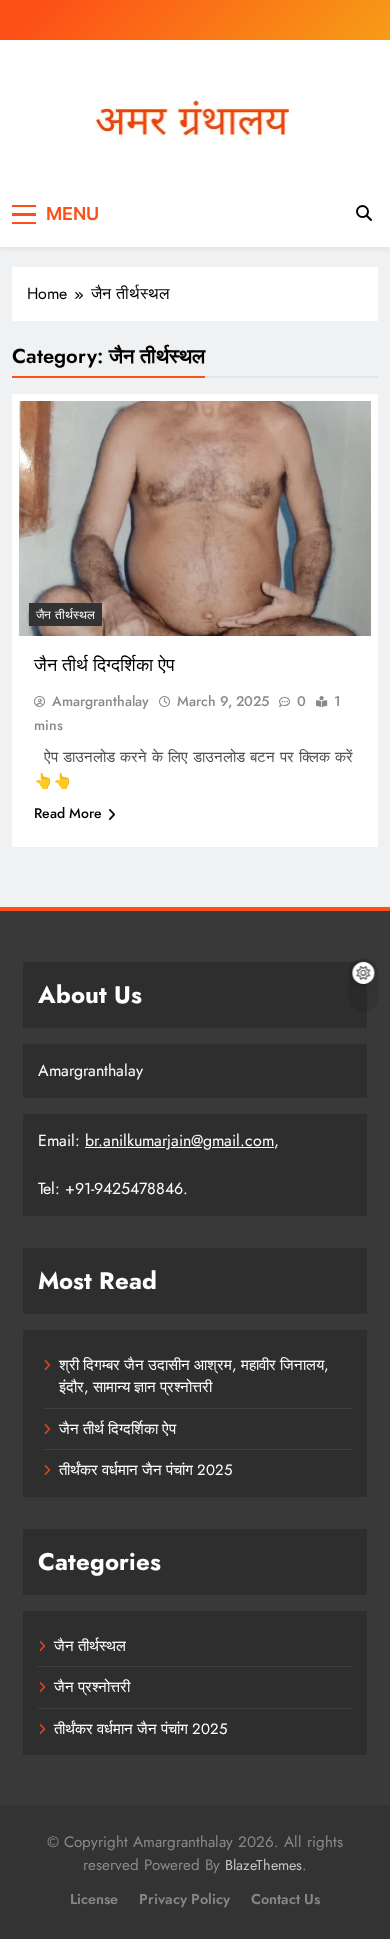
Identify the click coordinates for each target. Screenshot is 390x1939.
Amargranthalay (100, 701)
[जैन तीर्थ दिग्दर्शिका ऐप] (195, 518)
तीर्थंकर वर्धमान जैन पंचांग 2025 (145, 1470)
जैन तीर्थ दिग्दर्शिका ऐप (104, 664)
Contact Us (285, 1899)
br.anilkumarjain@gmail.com (179, 1140)
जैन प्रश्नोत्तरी (92, 1687)
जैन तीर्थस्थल (65, 615)
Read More (68, 813)
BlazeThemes (263, 1865)
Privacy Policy (184, 1899)
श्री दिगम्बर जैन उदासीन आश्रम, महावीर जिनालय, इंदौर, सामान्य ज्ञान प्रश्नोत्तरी (194, 1376)
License (94, 1899)
